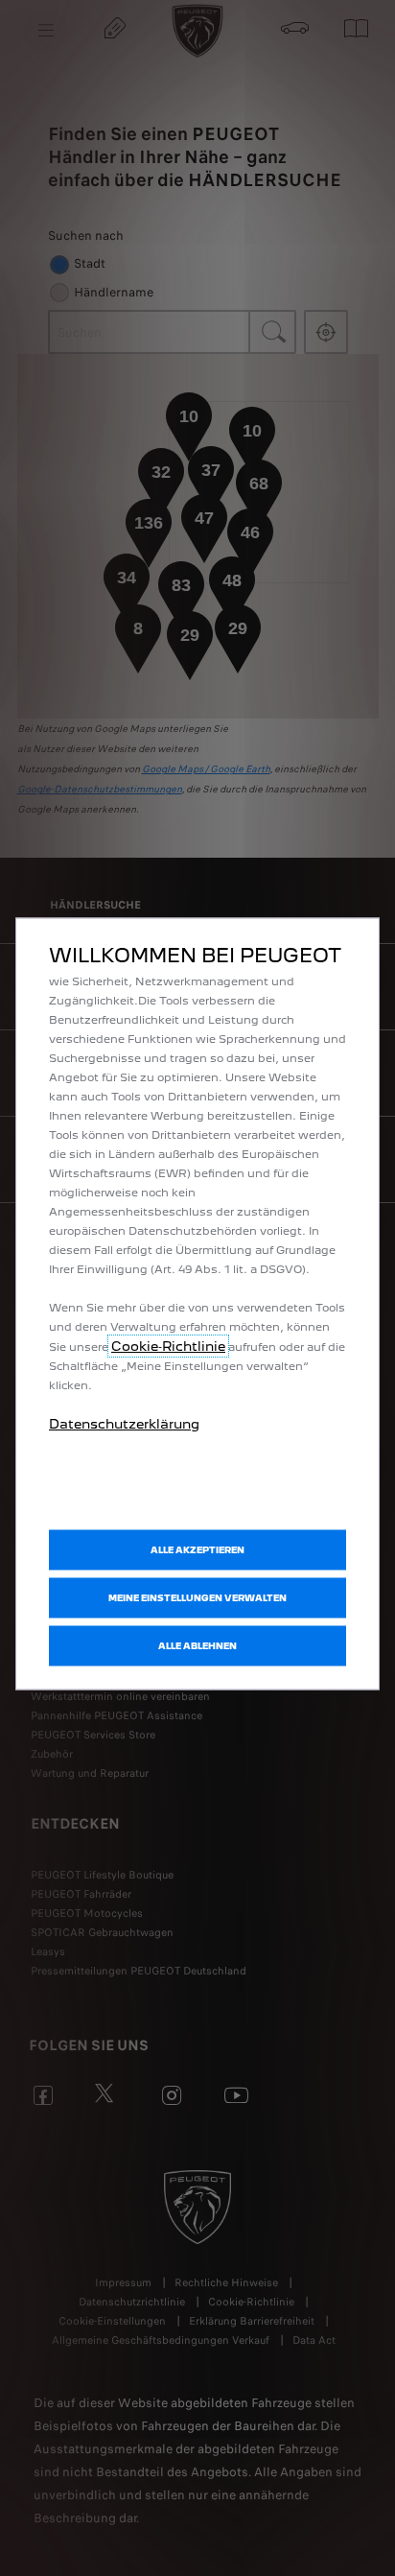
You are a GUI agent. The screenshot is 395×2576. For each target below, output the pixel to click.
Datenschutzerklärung (124, 1423)
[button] (197, 1597)
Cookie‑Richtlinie (168, 1345)
